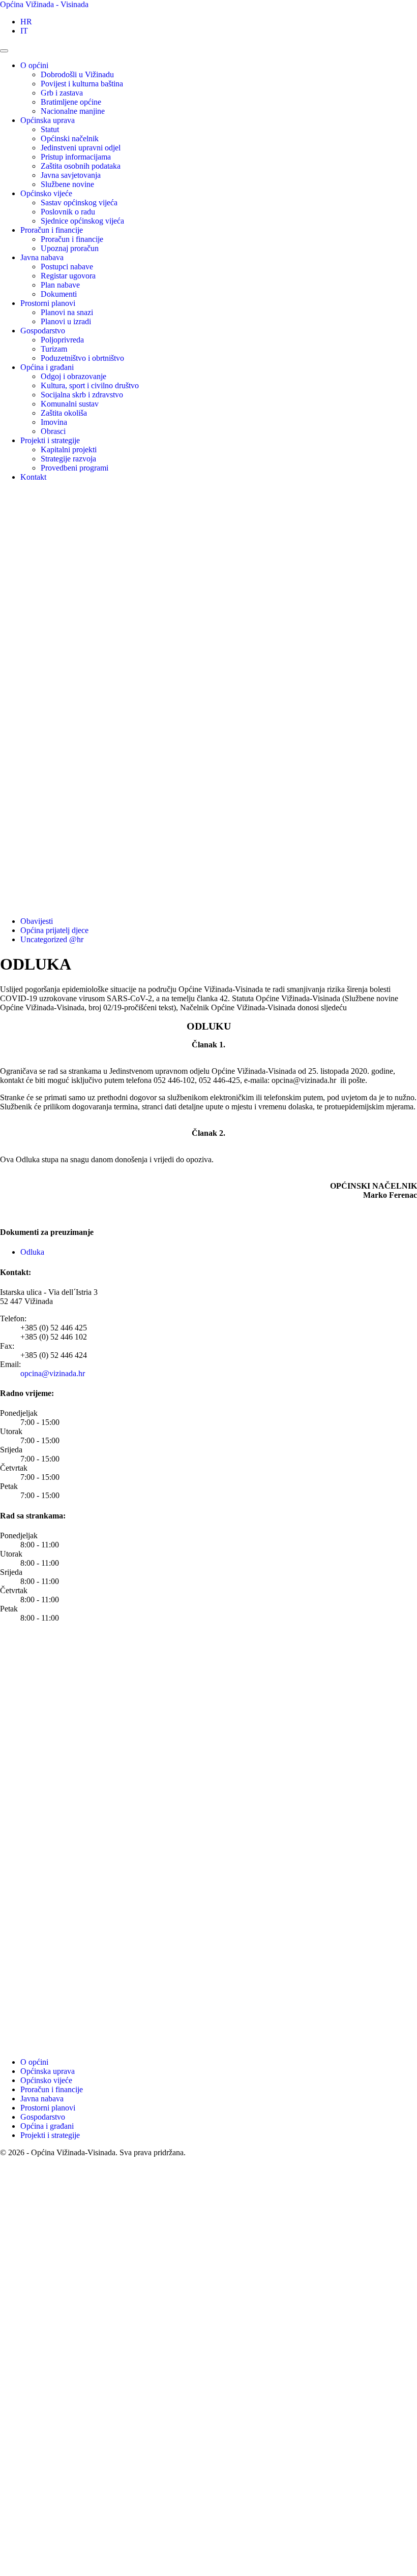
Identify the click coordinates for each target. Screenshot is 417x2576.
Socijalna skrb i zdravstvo (82, 395)
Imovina (54, 422)
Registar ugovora (68, 276)
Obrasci (53, 431)
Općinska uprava (48, 120)
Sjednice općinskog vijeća (82, 221)
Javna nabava (42, 257)
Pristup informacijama (76, 157)
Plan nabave (60, 285)
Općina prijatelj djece (54, 930)
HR (26, 22)
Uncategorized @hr (52, 939)
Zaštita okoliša (64, 413)
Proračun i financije (52, 230)
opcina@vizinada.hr (53, 1373)
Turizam (54, 349)
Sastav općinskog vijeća (79, 203)
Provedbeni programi (75, 468)
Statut (50, 129)
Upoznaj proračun (70, 248)
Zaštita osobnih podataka (81, 166)
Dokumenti (59, 294)
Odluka (32, 1252)
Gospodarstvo (43, 331)
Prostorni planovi (48, 303)
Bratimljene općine (71, 102)
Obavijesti (37, 921)
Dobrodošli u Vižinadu (77, 74)
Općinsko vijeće (46, 193)
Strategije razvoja (68, 459)
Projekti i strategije (50, 440)
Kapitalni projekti (69, 449)
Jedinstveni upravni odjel (81, 148)
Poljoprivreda (62, 340)
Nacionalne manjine (73, 111)
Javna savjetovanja (71, 175)
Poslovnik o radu (68, 212)
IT (24, 31)
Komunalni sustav (70, 404)
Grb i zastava (62, 93)
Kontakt (33, 477)
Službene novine (67, 184)
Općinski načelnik (70, 138)
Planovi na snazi (67, 312)
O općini (34, 65)
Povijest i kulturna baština (82, 84)
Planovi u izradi (66, 321)
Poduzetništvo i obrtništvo (82, 358)
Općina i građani (47, 367)
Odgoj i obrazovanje (73, 376)
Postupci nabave (67, 267)
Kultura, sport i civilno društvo (90, 385)
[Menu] (4, 51)
